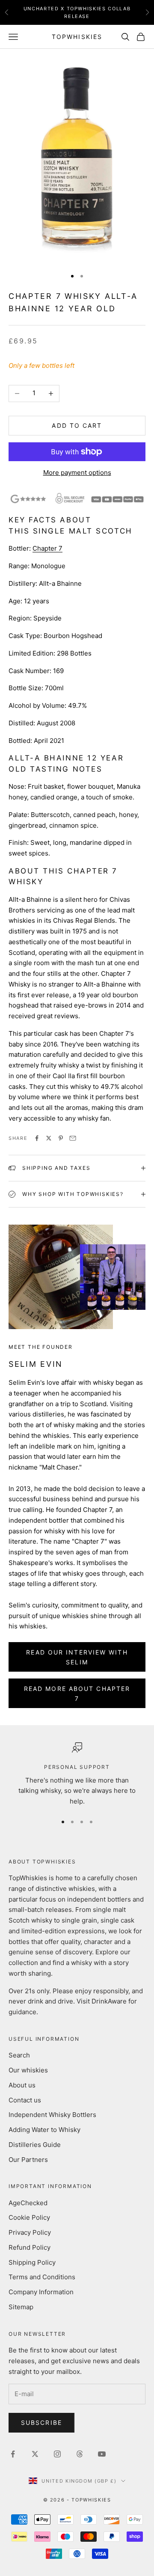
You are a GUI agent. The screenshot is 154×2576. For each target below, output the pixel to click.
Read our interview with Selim (77, 1657)
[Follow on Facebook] (13, 2454)
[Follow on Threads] (80, 2454)
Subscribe (41, 2422)
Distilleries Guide (35, 2145)
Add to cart (77, 425)
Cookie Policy (29, 2217)
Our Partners (28, 2160)
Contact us (25, 2100)
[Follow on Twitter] (35, 2454)
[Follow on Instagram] (57, 2454)
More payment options (77, 473)
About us (22, 2085)
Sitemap (21, 2307)
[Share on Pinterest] (61, 1138)
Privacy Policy (30, 2232)
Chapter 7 (47, 548)
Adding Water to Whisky (44, 2130)
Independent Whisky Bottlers (52, 2115)
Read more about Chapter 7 (77, 1693)
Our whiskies (28, 2070)
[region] (77, 1775)
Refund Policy (30, 2247)
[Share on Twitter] (49, 1138)
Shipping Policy (32, 2262)
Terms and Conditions (42, 2277)
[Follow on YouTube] (102, 2454)
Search (19, 2055)
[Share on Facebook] (37, 1138)
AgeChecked (28, 2203)
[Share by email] (73, 1138)
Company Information (41, 2292)
